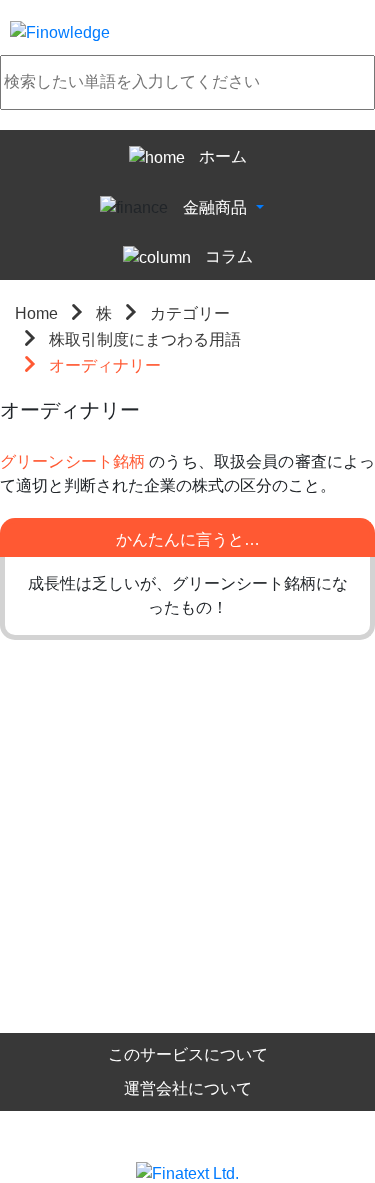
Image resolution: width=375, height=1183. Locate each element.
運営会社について (188, 1088)
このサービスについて (188, 1054)
